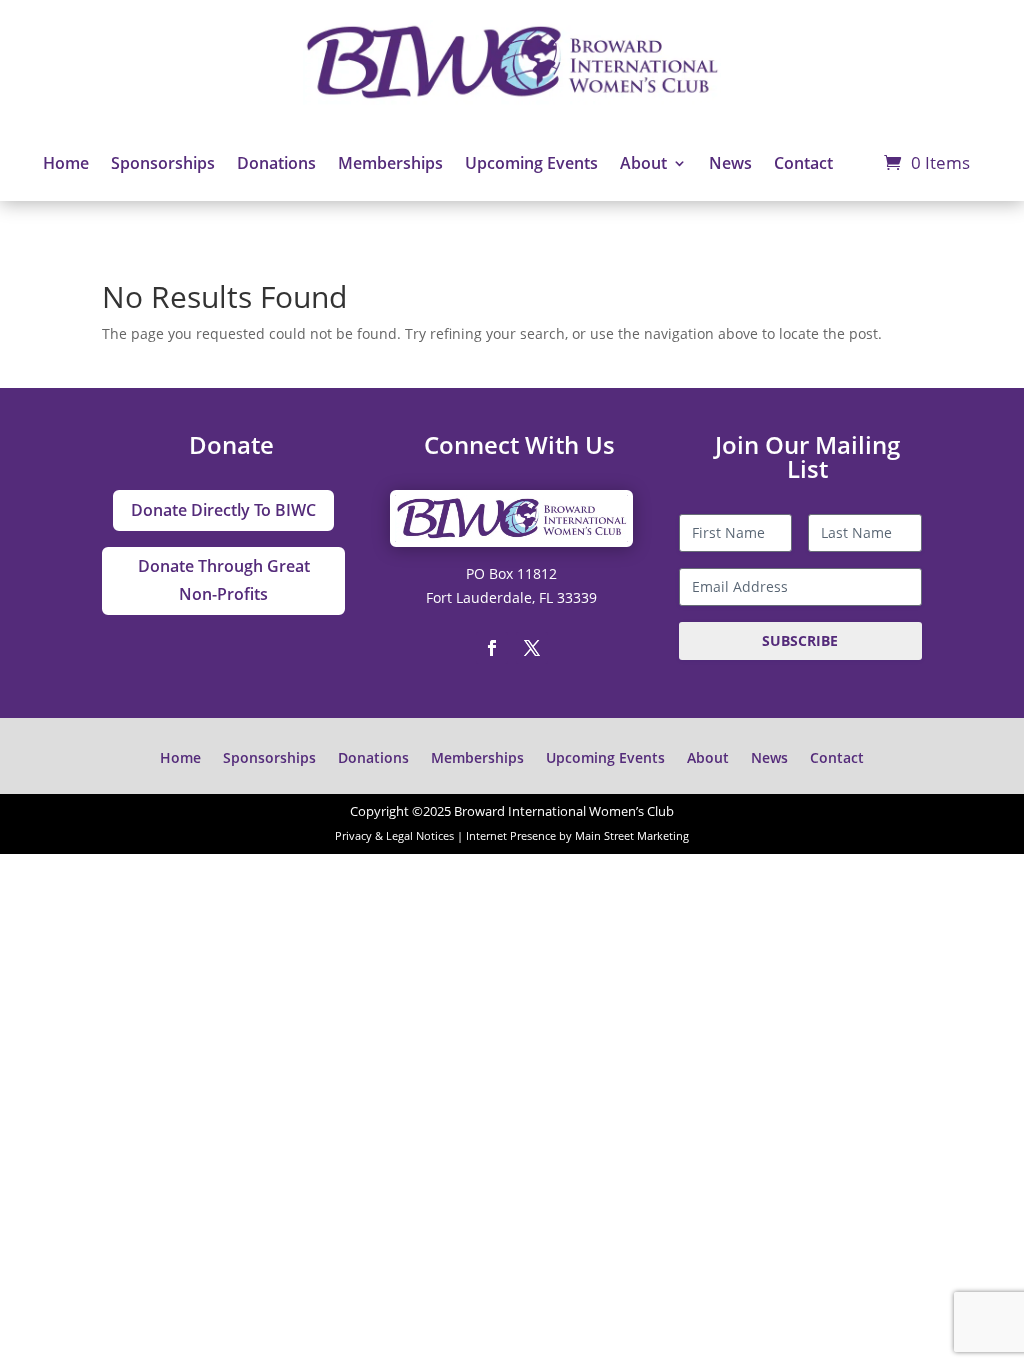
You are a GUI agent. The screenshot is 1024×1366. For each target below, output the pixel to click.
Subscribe (800, 640)
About (643, 163)
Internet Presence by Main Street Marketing (577, 836)
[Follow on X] (532, 648)
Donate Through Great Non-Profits (224, 579)
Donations (276, 163)
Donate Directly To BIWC (223, 510)
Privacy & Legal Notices (394, 836)
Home (66, 163)
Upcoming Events (531, 163)
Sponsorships (163, 163)
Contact (803, 163)
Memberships (390, 163)
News (730, 163)
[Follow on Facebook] (492, 648)
